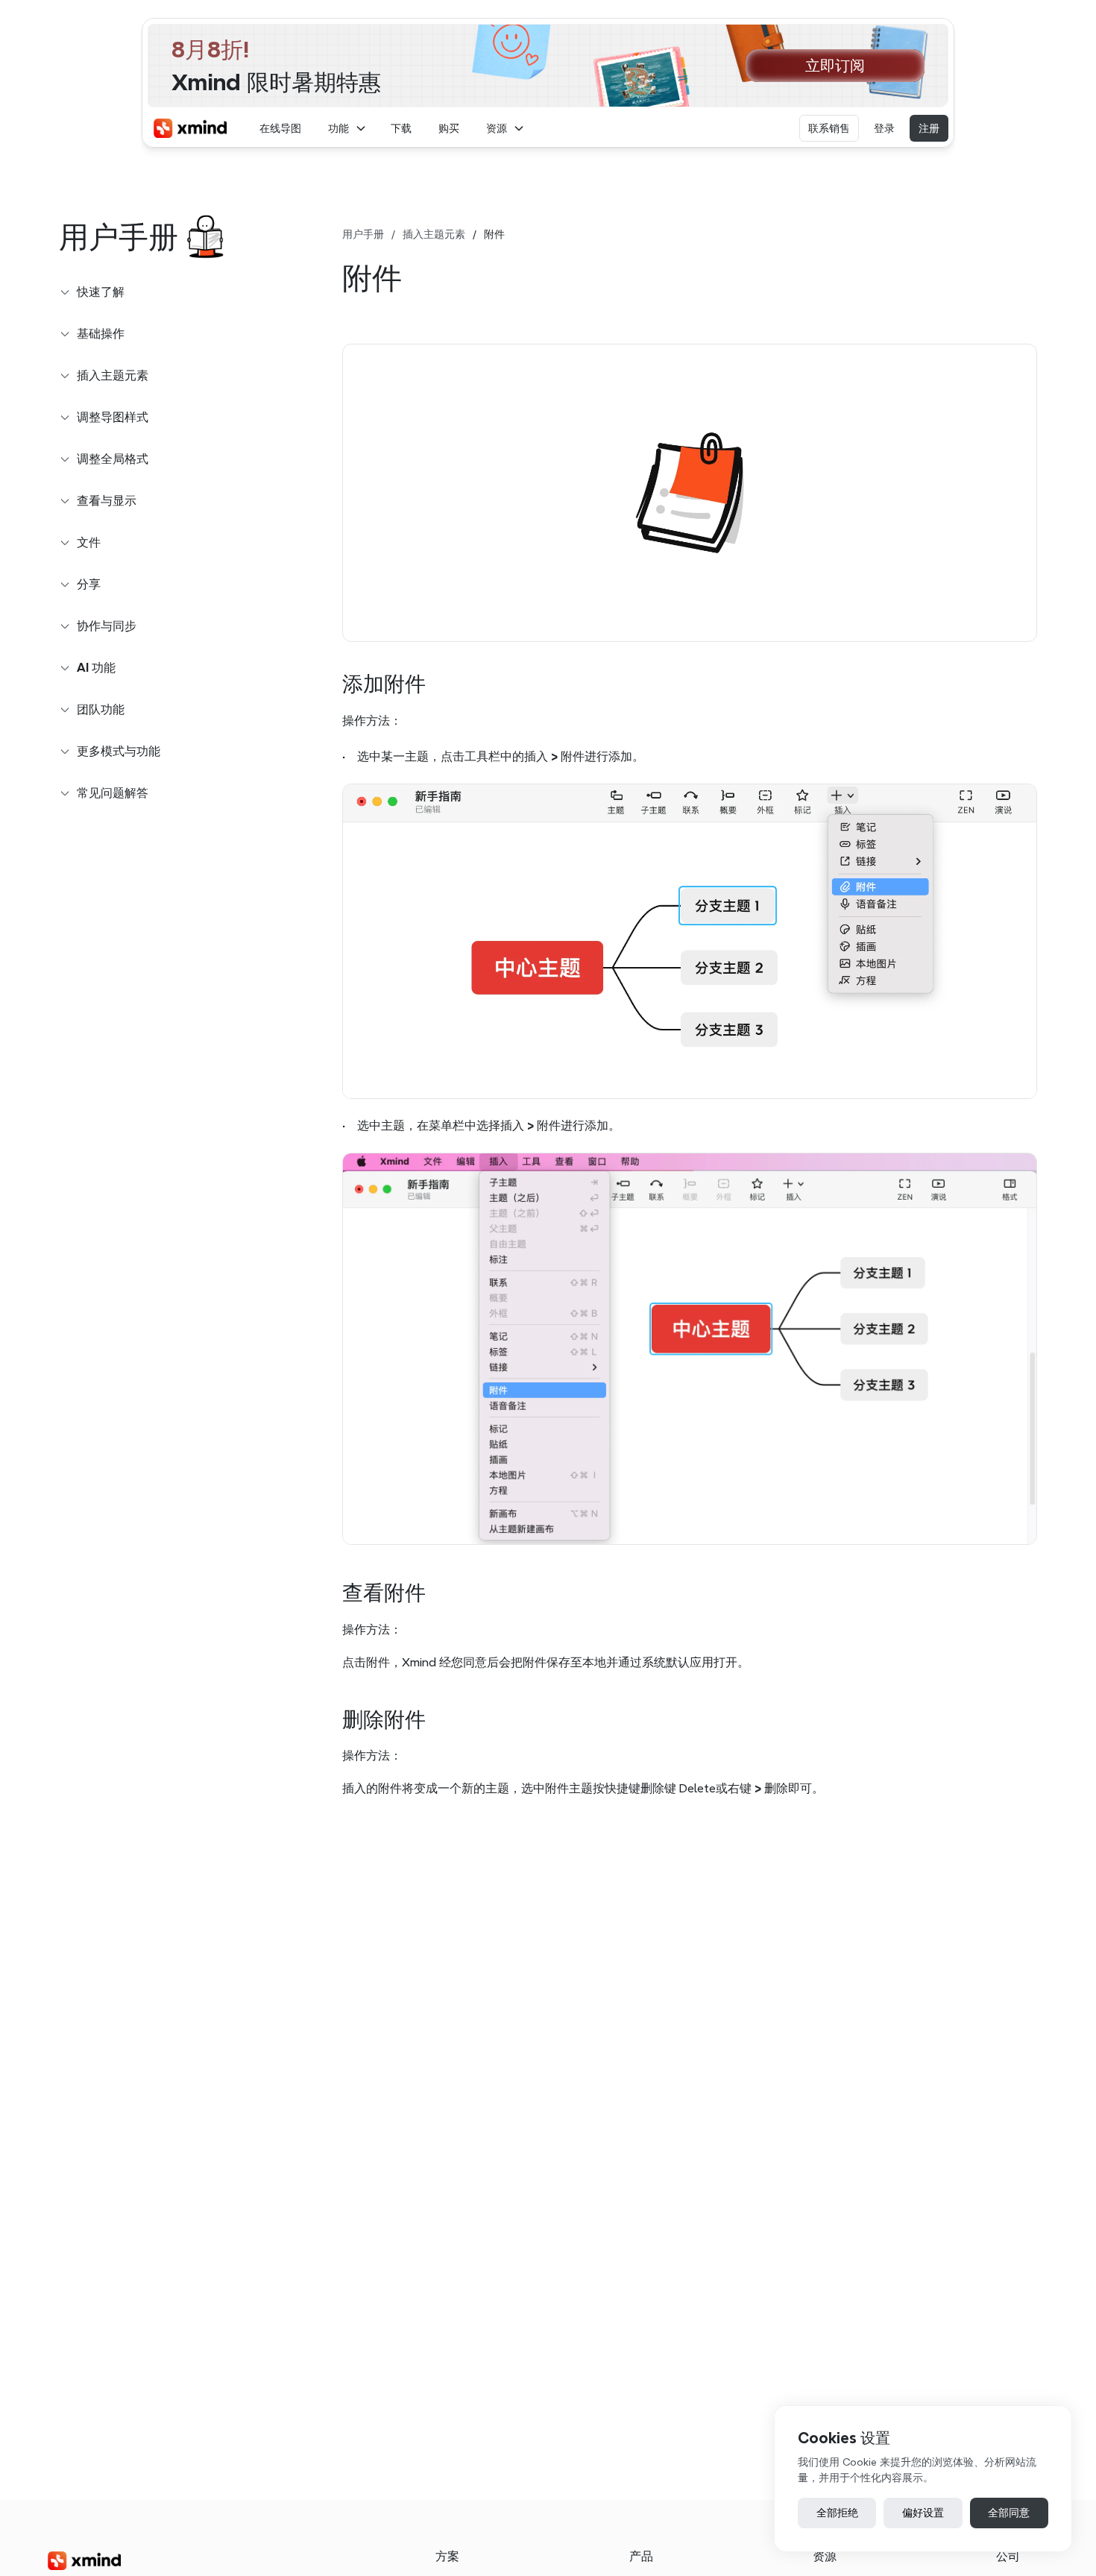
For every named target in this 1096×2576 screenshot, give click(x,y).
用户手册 (363, 234)
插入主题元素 (434, 234)
